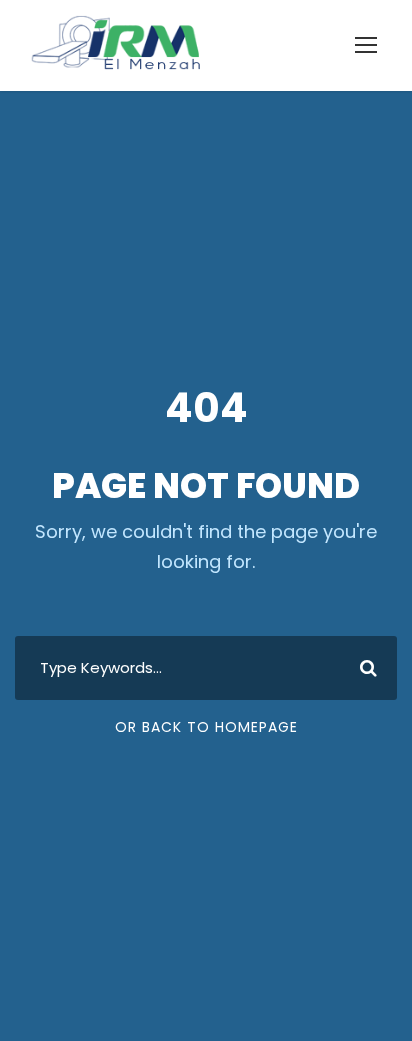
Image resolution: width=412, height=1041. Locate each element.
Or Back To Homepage (206, 727)
